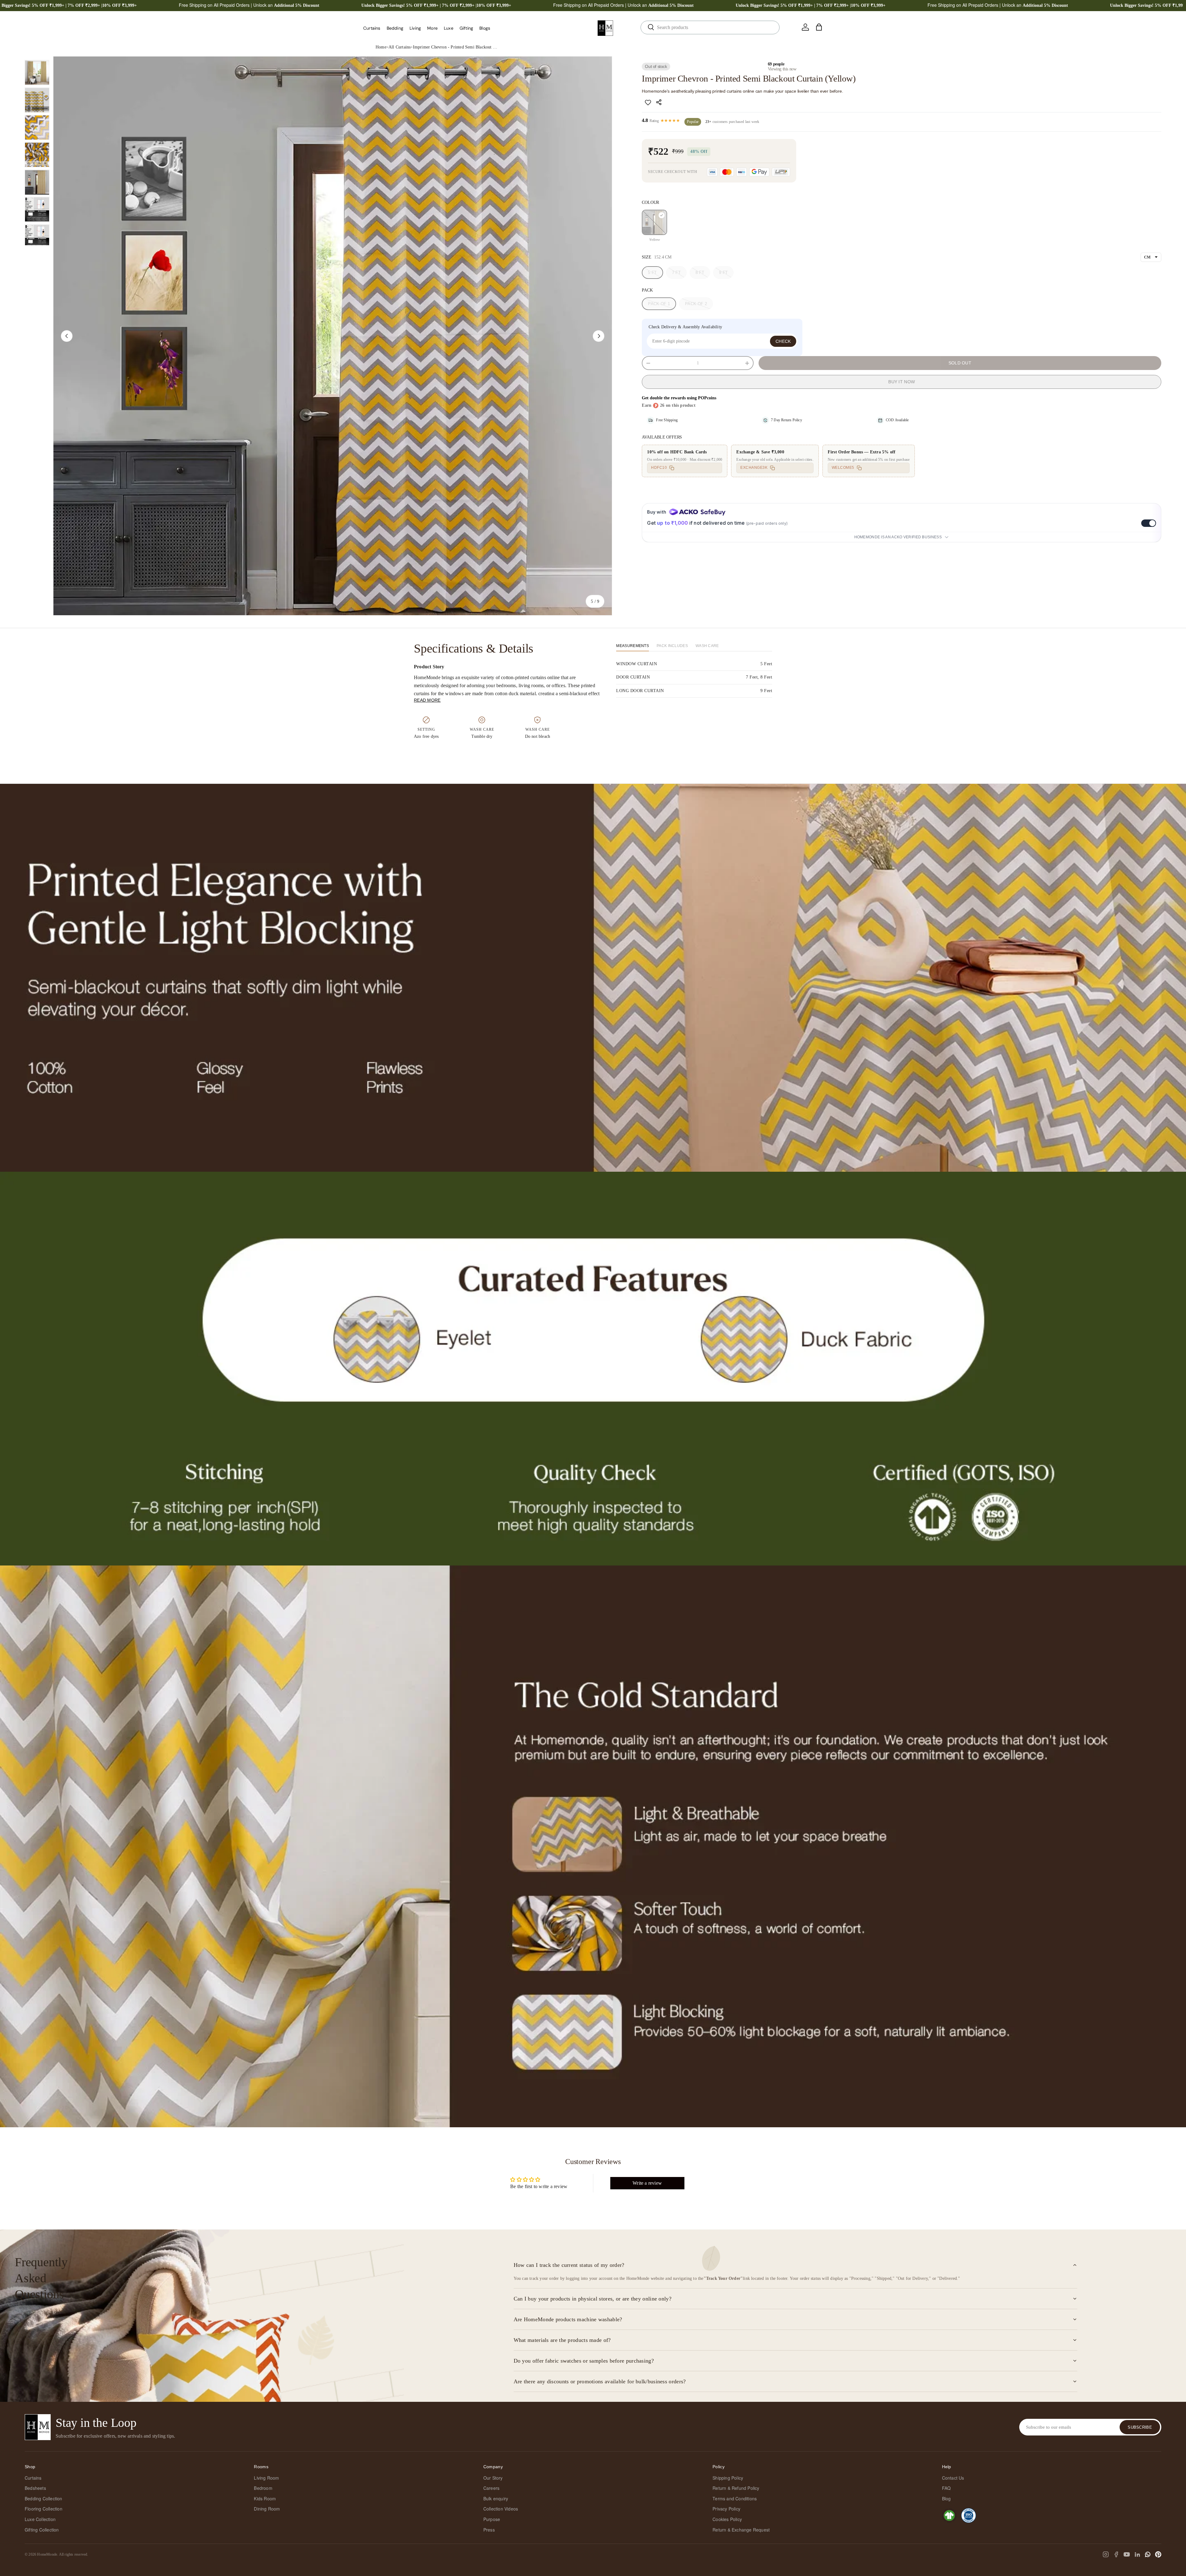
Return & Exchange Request (741, 2530)
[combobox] (710, 27)
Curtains (372, 28)
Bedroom (263, 2488)
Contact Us (953, 2478)
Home (381, 47)
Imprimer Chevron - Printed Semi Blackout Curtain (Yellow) (456, 47)
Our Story (493, 2478)
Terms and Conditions (735, 2498)
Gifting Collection (42, 2530)
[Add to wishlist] (648, 102)
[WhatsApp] (1148, 2554)
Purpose (492, 2519)
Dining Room (267, 2509)
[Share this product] (660, 102)
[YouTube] (1127, 2554)
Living (415, 28)
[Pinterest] (1158, 2554)
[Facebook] (1116, 2554)
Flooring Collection (44, 2509)
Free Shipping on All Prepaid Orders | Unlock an (249, 5)
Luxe (449, 28)
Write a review (647, 2183)
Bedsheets (35, 2488)
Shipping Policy (728, 2478)
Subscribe (1140, 2427)
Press (489, 2530)
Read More (427, 700)
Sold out (960, 363)
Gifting (466, 28)
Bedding (395, 28)
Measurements (633, 646)
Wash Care (707, 646)
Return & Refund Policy (736, 2488)
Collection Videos (501, 2509)
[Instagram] (1106, 2554)
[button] (819, 27)
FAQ (946, 2488)
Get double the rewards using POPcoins (679, 398)
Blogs (485, 28)
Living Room (266, 2478)
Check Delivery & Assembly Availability (685, 327)
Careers (491, 2488)
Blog (946, 2498)
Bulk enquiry (496, 2498)
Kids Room (265, 2498)
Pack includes (672, 646)
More (432, 28)
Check (783, 341)
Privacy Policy (726, 2509)
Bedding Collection (44, 2498)
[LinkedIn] (1137, 2554)
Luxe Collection (40, 2519)
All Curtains (400, 47)
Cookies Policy (727, 2519)
